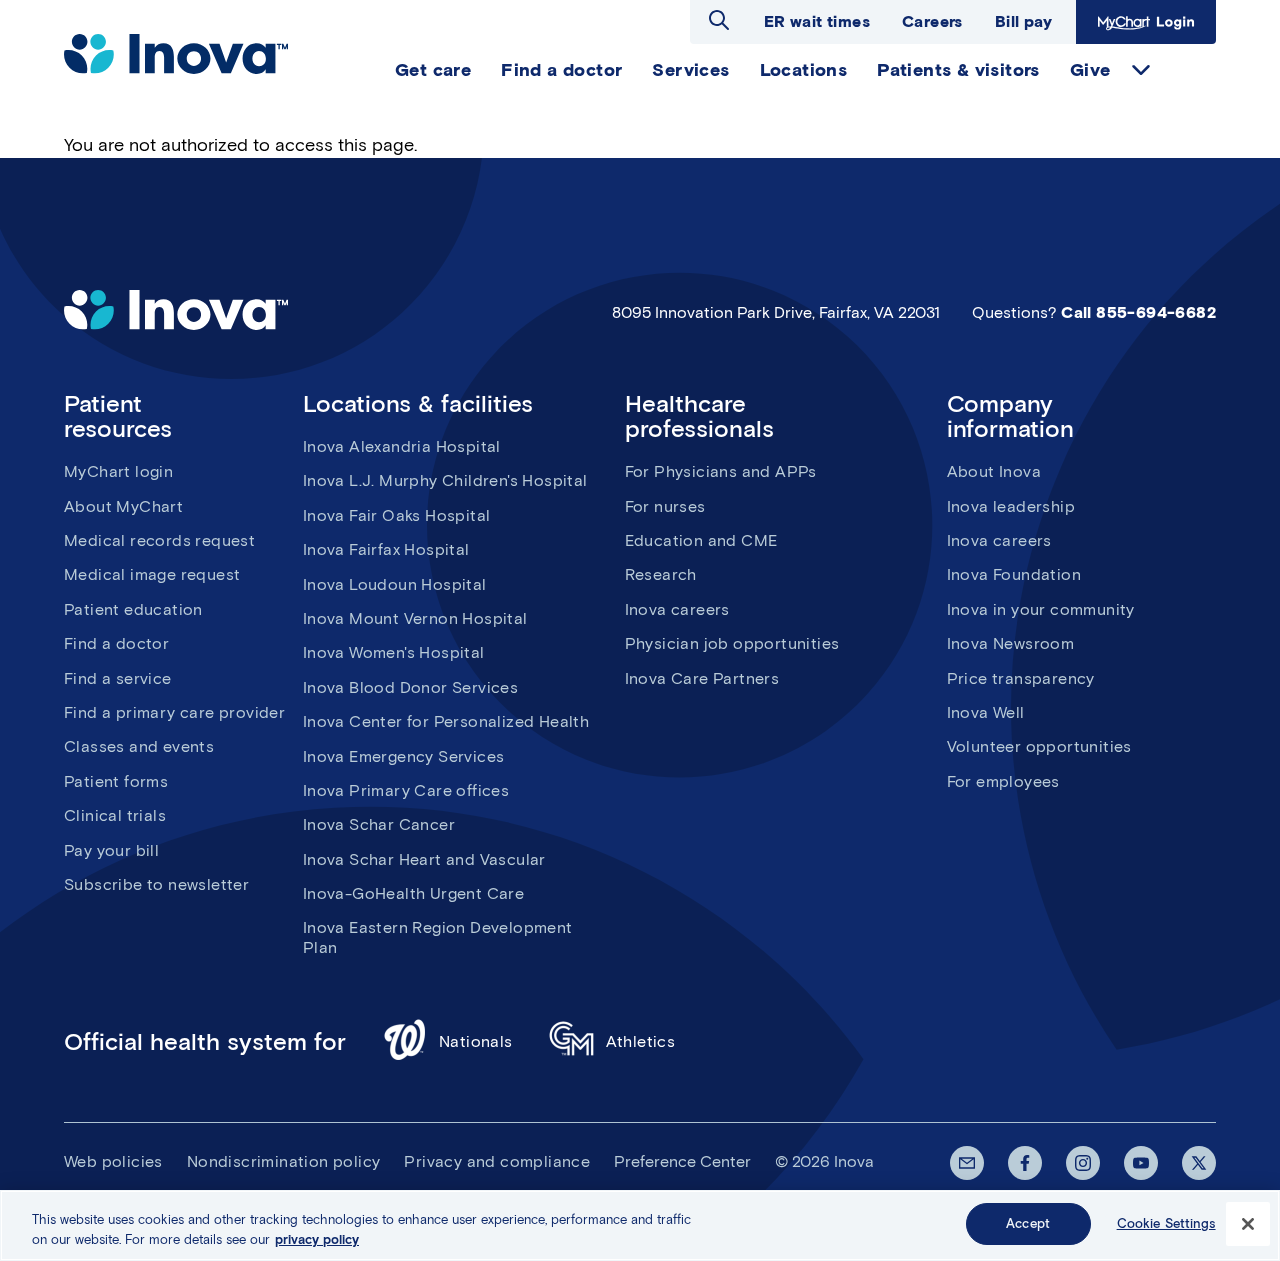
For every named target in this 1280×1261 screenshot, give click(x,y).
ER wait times (817, 21)
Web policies (113, 1161)
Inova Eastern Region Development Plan (438, 937)
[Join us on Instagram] (1083, 1163)
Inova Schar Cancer (379, 824)
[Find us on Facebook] (1025, 1163)
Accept (1028, 1223)
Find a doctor (116, 643)
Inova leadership (1011, 506)
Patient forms (116, 781)
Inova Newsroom (1011, 643)
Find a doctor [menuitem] (561, 70)
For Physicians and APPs (721, 471)
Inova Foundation (1014, 574)
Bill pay (1023, 21)
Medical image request (152, 574)
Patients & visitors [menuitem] (958, 70)
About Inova (994, 471)
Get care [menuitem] (433, 70)
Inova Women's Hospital (394, 652)
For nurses (665, 506)
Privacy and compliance (497, 1161)
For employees (1003, 781)
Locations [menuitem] (804, 70)
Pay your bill (111, 850)
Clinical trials (115, 815)
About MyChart (123, 506)
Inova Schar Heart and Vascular (424, 859)
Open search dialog (719, 20)
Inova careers (677, 609)
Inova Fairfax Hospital (386, 549)
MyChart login (118, 471)
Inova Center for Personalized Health (446, 721)
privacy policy (317, 1239)
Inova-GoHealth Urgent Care (413, 893)
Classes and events (139, 746)
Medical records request (159, 540)
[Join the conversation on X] (1199, 1163)
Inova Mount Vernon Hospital (415, 618)
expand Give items (1141, 70)
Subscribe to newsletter (156, 884)
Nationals (476, 1041)
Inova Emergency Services (404, 756)
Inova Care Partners (702, 678)
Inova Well (986, 712)
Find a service (118, 678)
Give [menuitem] (1090, 70)
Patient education (133, 609)
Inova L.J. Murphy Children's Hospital (445, 480)
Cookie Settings (1166, 1223)
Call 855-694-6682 (1138, 312)
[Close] (1248, 1224)
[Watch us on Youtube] (1141, 1163)
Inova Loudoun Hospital (395, 584)
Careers (932, 21)
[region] (640, 1225)
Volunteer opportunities (1039, 746)
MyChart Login (1143, 21)
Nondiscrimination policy (284, 1161)
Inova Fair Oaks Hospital (397, 515)
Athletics (641, 1041)
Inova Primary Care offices (406, 790)
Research (661, 574)
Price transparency (1021, 678)
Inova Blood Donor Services (410, 687)
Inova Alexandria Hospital (402, 446)
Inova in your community (1041, 609)
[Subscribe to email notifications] (967, 1163)
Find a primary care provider (174, 712)
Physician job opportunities (732, 643)
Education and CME (701, 540)
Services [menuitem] (690, 70)
